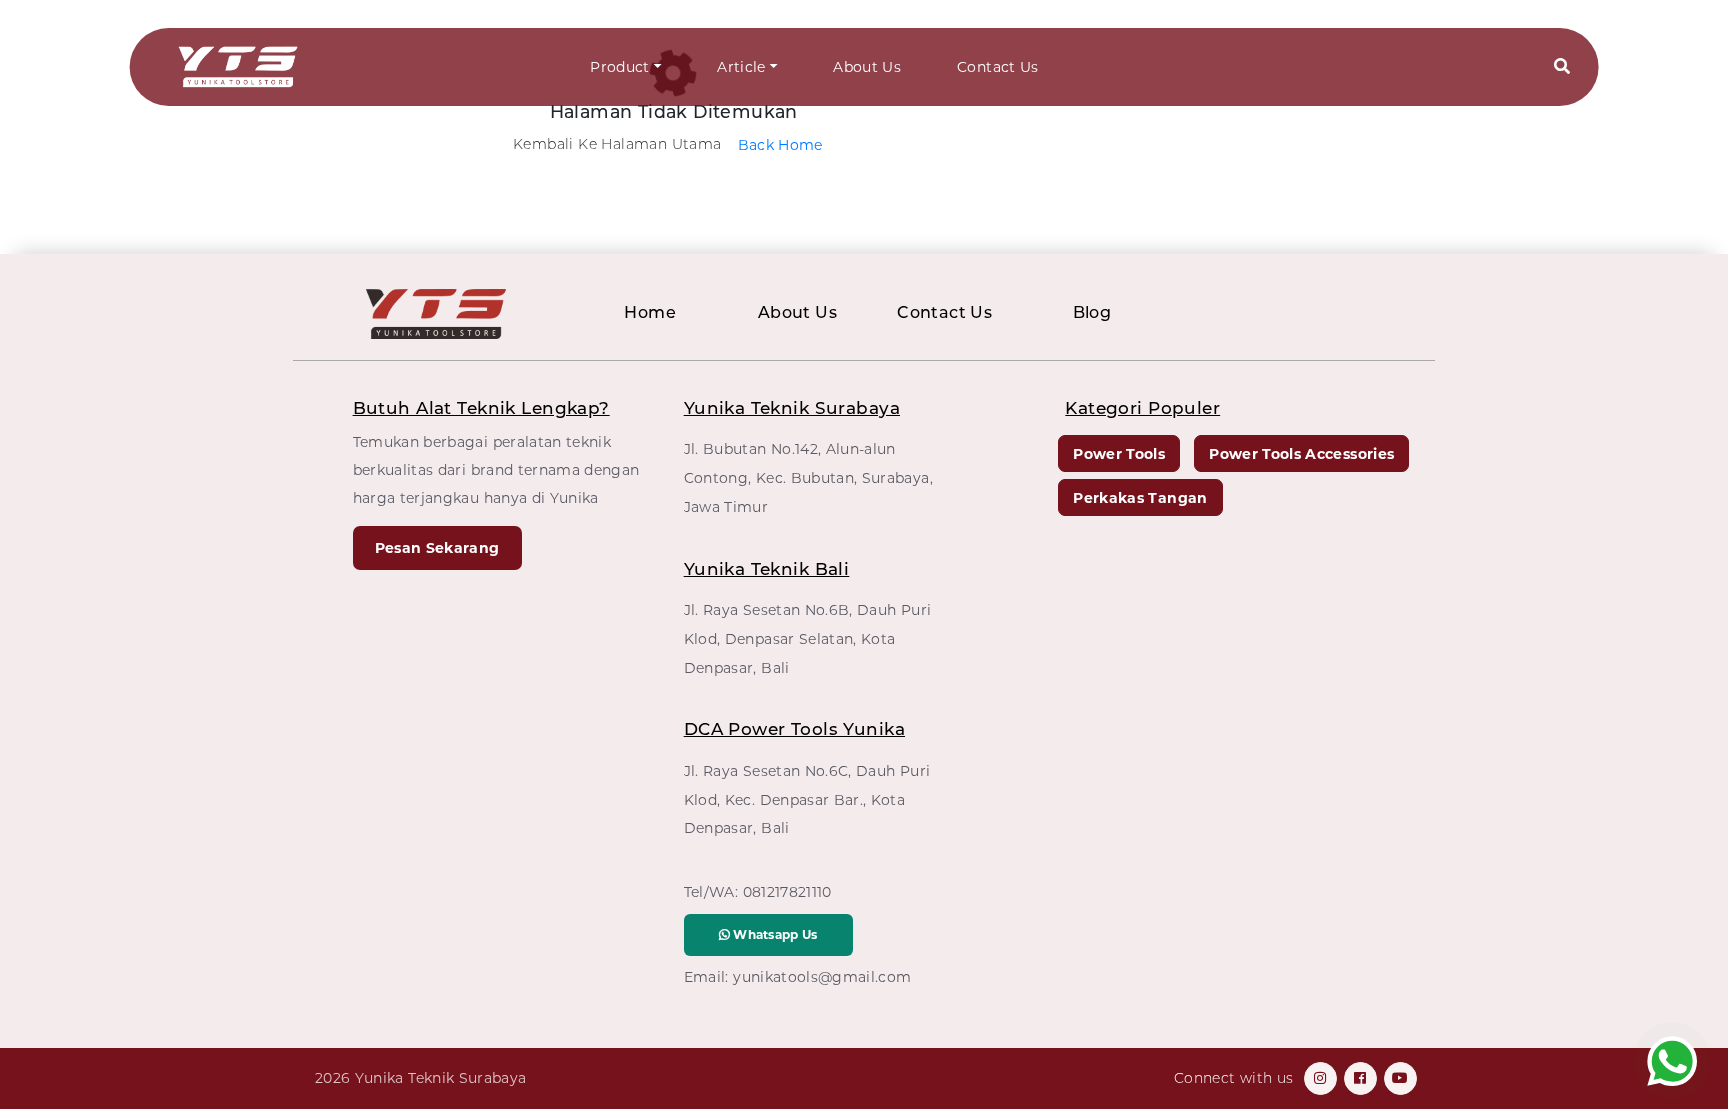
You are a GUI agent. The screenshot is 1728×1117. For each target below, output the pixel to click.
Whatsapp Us (774, 934)
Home (650, 312)
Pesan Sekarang (437, 548)
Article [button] (741, 67)
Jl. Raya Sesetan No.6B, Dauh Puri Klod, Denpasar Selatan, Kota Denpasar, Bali (808, 639)
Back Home (780, 145)
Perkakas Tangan (1140, 498)
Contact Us (998, 67)
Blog (1092, 312)
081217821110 (787, 892)
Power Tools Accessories (1301, 454)
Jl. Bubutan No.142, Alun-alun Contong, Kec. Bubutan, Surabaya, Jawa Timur (808, 478)
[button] (1562, 67)
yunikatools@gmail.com (822, 977)
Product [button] (619, 67)
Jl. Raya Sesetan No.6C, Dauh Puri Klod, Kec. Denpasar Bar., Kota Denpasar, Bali (807, 800)
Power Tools (1119, 454)
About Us (867, 67)
